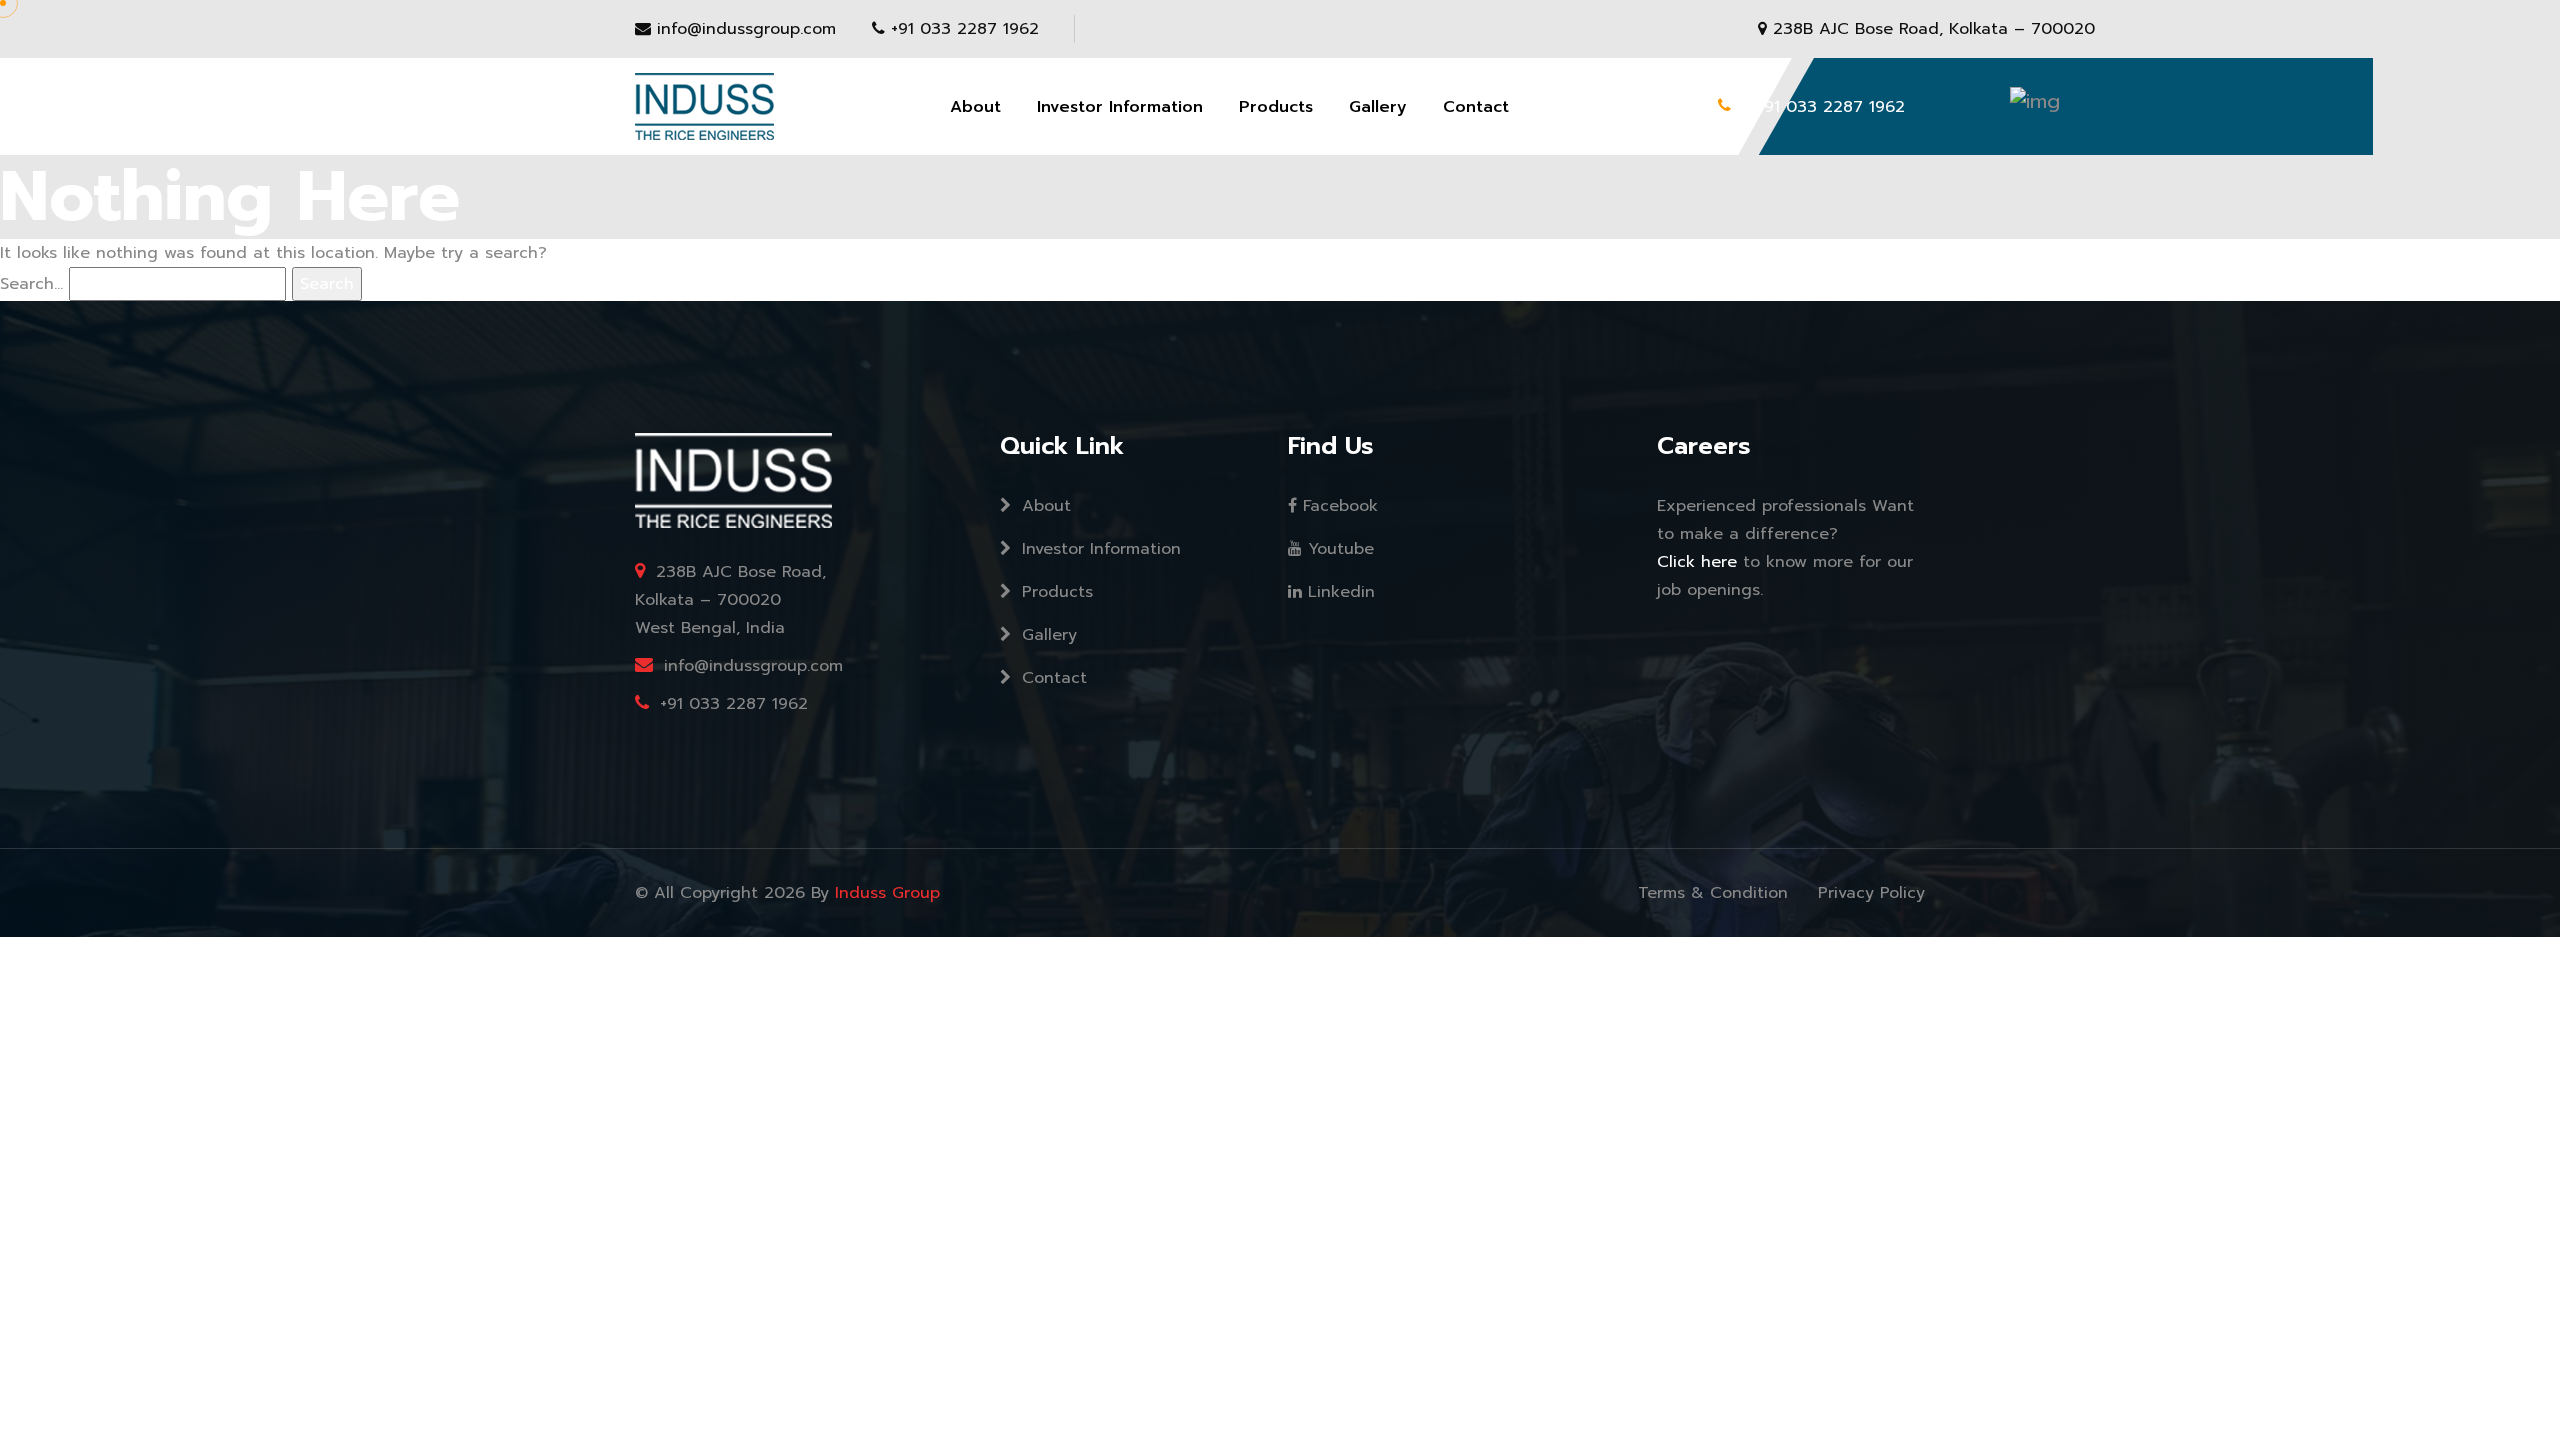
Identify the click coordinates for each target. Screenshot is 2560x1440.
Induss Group (887, 893)
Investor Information (1120, 107)
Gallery (1378, 107)
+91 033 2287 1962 (965, 29)
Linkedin (1338, 592)
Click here (1700, 562)
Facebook (1337, 506)
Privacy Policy (1871, 893)
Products (1276, 107)
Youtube (1338, 549)
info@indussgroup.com (746, 29)
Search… (31, 284)
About (975, 107)
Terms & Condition (1713, 893)
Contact (1476, 107)
